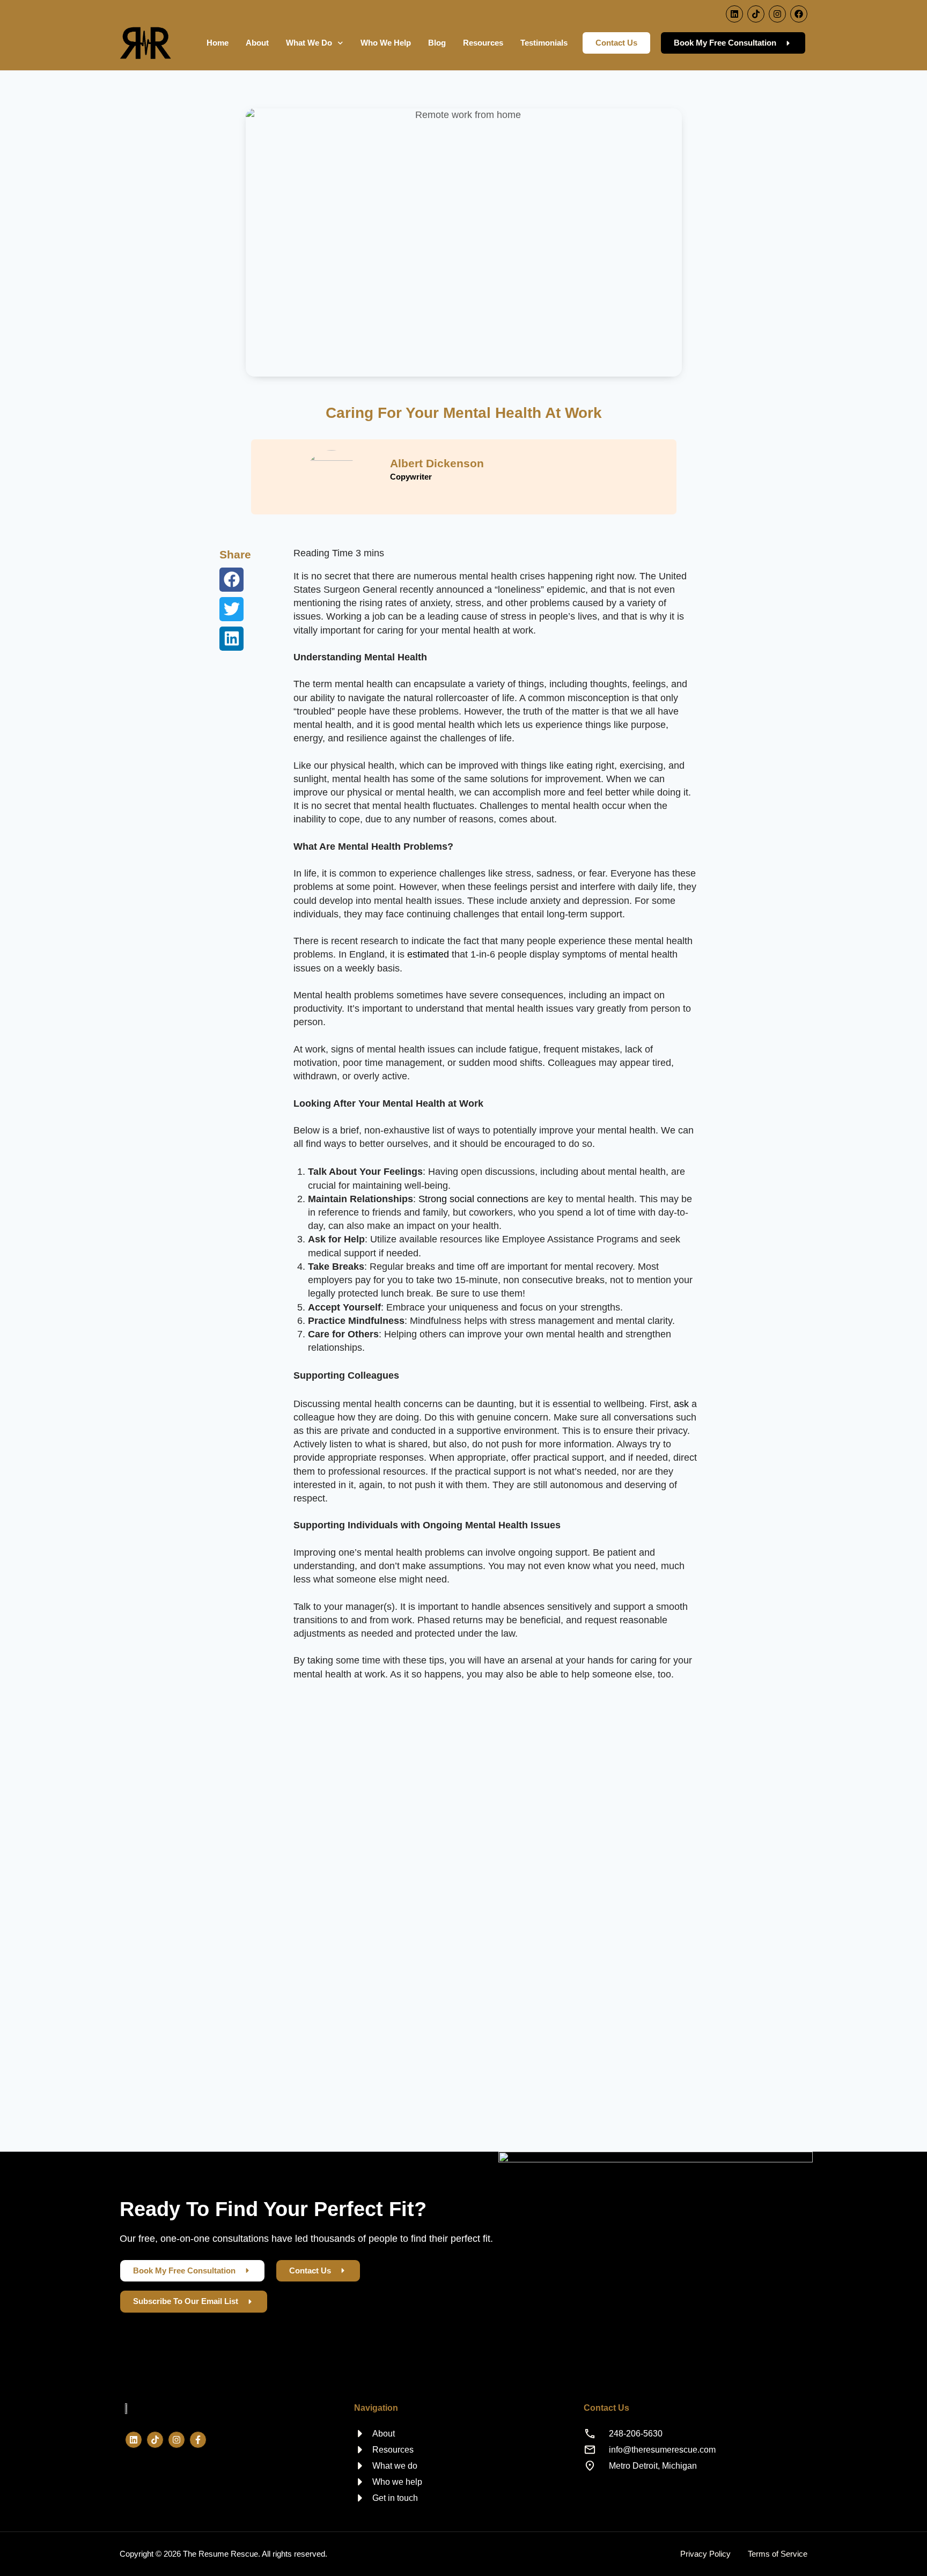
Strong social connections (473, 1199)
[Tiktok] (756, 14)
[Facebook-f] (198, 2440)
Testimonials (544, 43)
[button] (231, 580)
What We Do (309, 43)
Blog (437, 43)
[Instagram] (777, 14)
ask (681, 1404)
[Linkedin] (734, 14)
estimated (428, 954)
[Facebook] (799, 14)
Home (218, 43)
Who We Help (386, 43)
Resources (483, 43)
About (257, 43)
